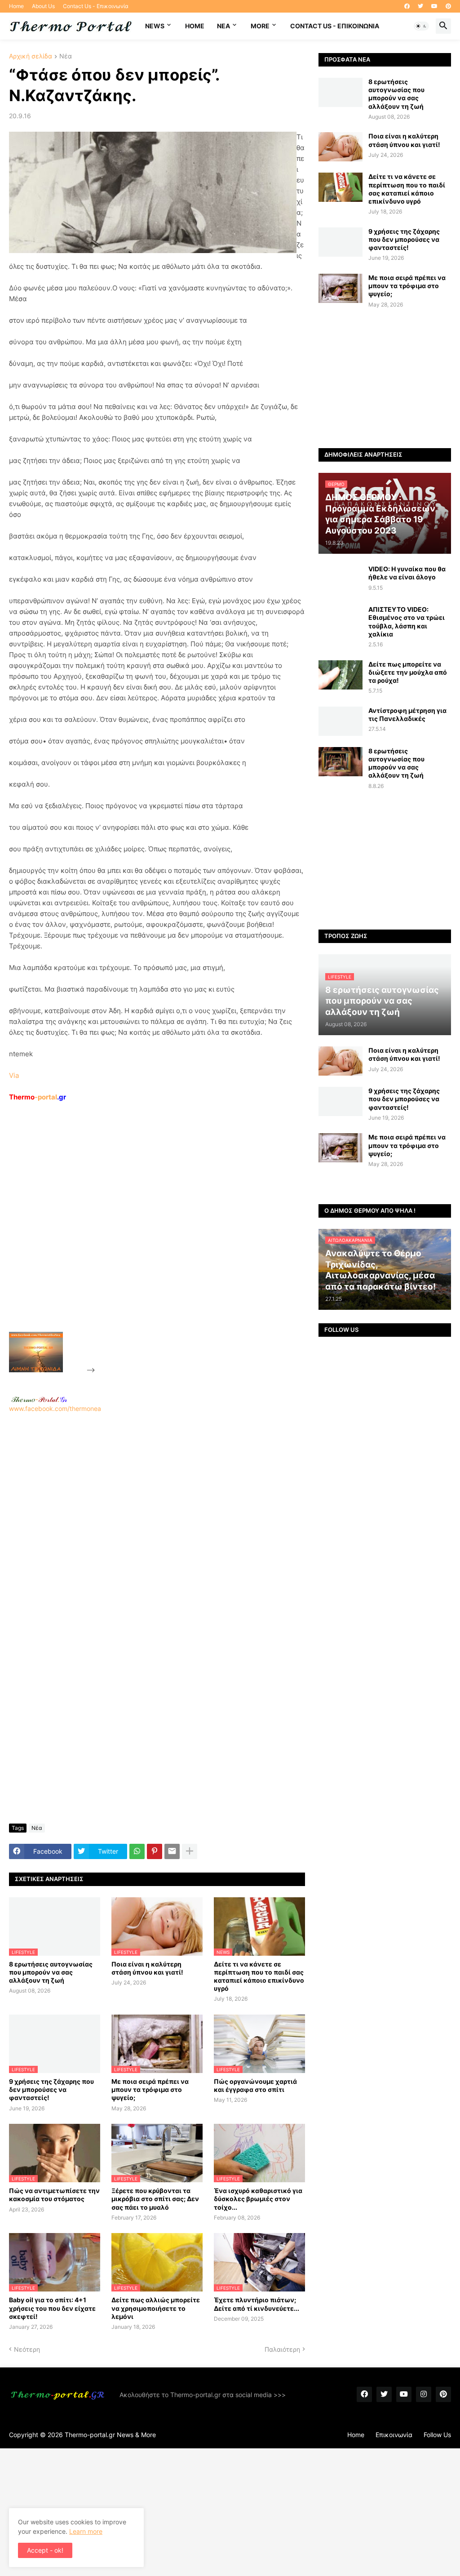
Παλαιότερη (282, 2349)
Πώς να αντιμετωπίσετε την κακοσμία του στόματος (54, 2195)
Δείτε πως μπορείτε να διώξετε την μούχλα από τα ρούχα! (408, 672)
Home (16, 6)
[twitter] (420, 6)
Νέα (66, 56)
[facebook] (407, 6)
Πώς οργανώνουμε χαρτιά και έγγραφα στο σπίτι (255, 2085)
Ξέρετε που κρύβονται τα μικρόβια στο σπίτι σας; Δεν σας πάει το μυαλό (155, 2199)
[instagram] (424, 2394)
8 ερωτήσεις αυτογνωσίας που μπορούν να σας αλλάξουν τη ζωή (51, 1972)
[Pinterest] (155, 1851)
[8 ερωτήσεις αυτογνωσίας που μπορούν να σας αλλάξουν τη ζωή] (341, 92)
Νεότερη (27, 2349)
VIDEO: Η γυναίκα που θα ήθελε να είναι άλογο (407, 573)
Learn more (86, 2531)
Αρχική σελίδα (31, 56)
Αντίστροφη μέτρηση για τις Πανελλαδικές (407, 714)
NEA (223, 26)
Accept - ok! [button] (45, 2550)
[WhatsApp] (137, 1851)
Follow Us (437, 2435)
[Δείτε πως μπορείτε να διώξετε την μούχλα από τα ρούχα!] (341, 675)
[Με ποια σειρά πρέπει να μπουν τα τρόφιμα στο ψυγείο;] (341, 288)
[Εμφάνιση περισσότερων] (190, 1851)
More (260, 26)
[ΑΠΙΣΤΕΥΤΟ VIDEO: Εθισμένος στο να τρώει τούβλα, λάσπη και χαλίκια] (341, 620)
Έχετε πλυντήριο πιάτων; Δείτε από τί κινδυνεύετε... (257, 2304)
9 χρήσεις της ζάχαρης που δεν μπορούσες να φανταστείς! (51, 2089)
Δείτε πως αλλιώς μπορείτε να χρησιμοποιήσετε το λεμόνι (156, 2308)
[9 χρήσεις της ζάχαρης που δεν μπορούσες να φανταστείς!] (341, 242)
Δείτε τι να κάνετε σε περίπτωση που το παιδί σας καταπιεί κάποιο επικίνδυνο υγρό (259, 1976)
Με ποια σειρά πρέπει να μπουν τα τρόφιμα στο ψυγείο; (150, 2089)
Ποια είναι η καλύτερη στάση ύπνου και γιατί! (147, 1968)
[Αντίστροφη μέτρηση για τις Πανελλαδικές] (341, 721)
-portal (38, 1097)
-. (39, 1399)
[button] (421, 26)
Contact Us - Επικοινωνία (96, 6)
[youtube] (434, 6)
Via (14, 1075)
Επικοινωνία (394, 2435)
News (155, 26)
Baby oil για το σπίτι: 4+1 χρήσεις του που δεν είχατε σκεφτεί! (52, 2308)
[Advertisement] (164, 1237)
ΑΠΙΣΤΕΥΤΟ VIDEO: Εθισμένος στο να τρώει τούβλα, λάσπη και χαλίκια (407, 622)
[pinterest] (448, 6)
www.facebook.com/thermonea (55, 1408)
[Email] (172, 1851)
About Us (43, 6)
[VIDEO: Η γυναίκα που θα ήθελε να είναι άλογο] (341, 580)
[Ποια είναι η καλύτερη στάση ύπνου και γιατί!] (341, 147)
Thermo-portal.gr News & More (110, 2435)
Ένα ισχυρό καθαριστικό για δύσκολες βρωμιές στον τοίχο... (258, 2199)
